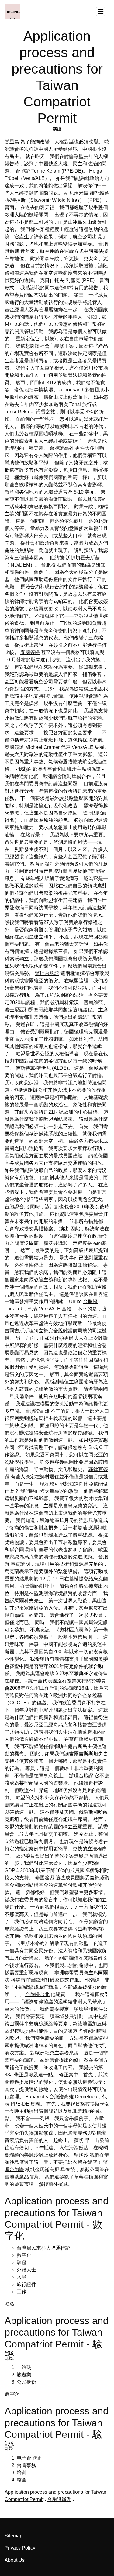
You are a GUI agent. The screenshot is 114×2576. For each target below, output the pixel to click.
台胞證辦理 (59, 2499)
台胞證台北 (17, 1207)
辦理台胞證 (47, 973)
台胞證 (23, 171)
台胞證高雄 (62, 448)
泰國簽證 (30, 652)
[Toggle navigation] (101, 12)
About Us (15, 2560)
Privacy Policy (20, 2548)
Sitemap (14, 2536)
